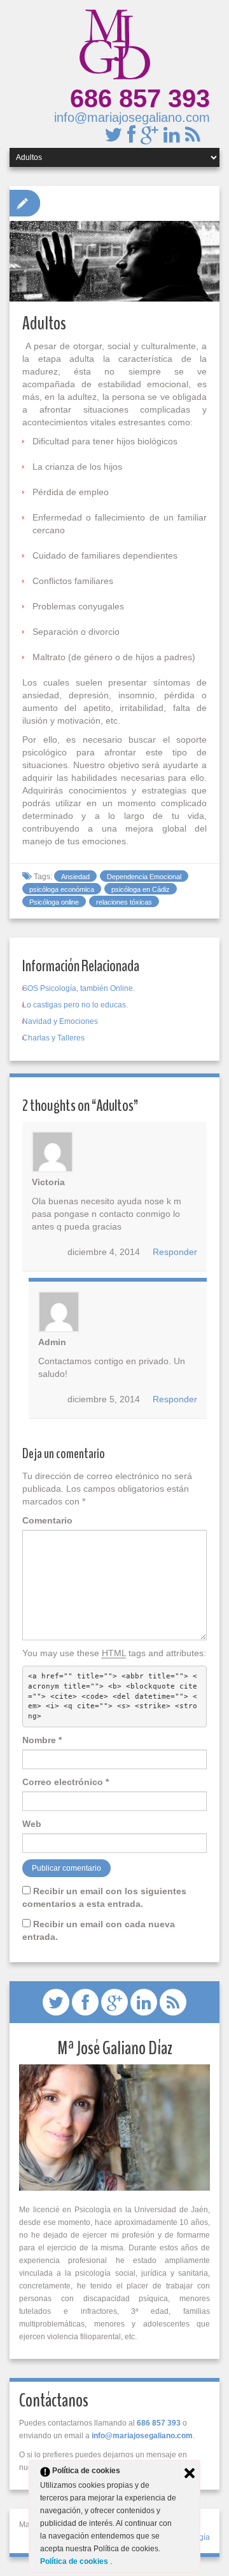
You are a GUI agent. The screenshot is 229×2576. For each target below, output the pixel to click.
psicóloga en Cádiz (141, 889)
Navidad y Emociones (60, 1021)
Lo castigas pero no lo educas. (75, 1005)
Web (32, 1824)
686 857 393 (140, 98)
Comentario (47, 1520)
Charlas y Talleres (53, 1038)
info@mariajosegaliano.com (132, 117)
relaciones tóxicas (124, 902)
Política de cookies (75, 2561)
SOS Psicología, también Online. (79, 988)
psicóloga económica (62, 889)
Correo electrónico (66, 1782)
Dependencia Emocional (144, 877)
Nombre (42, 1740)
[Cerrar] (190, 2473)
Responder (175, 1252)
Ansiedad (75, 877)
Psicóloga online (54, 902)
